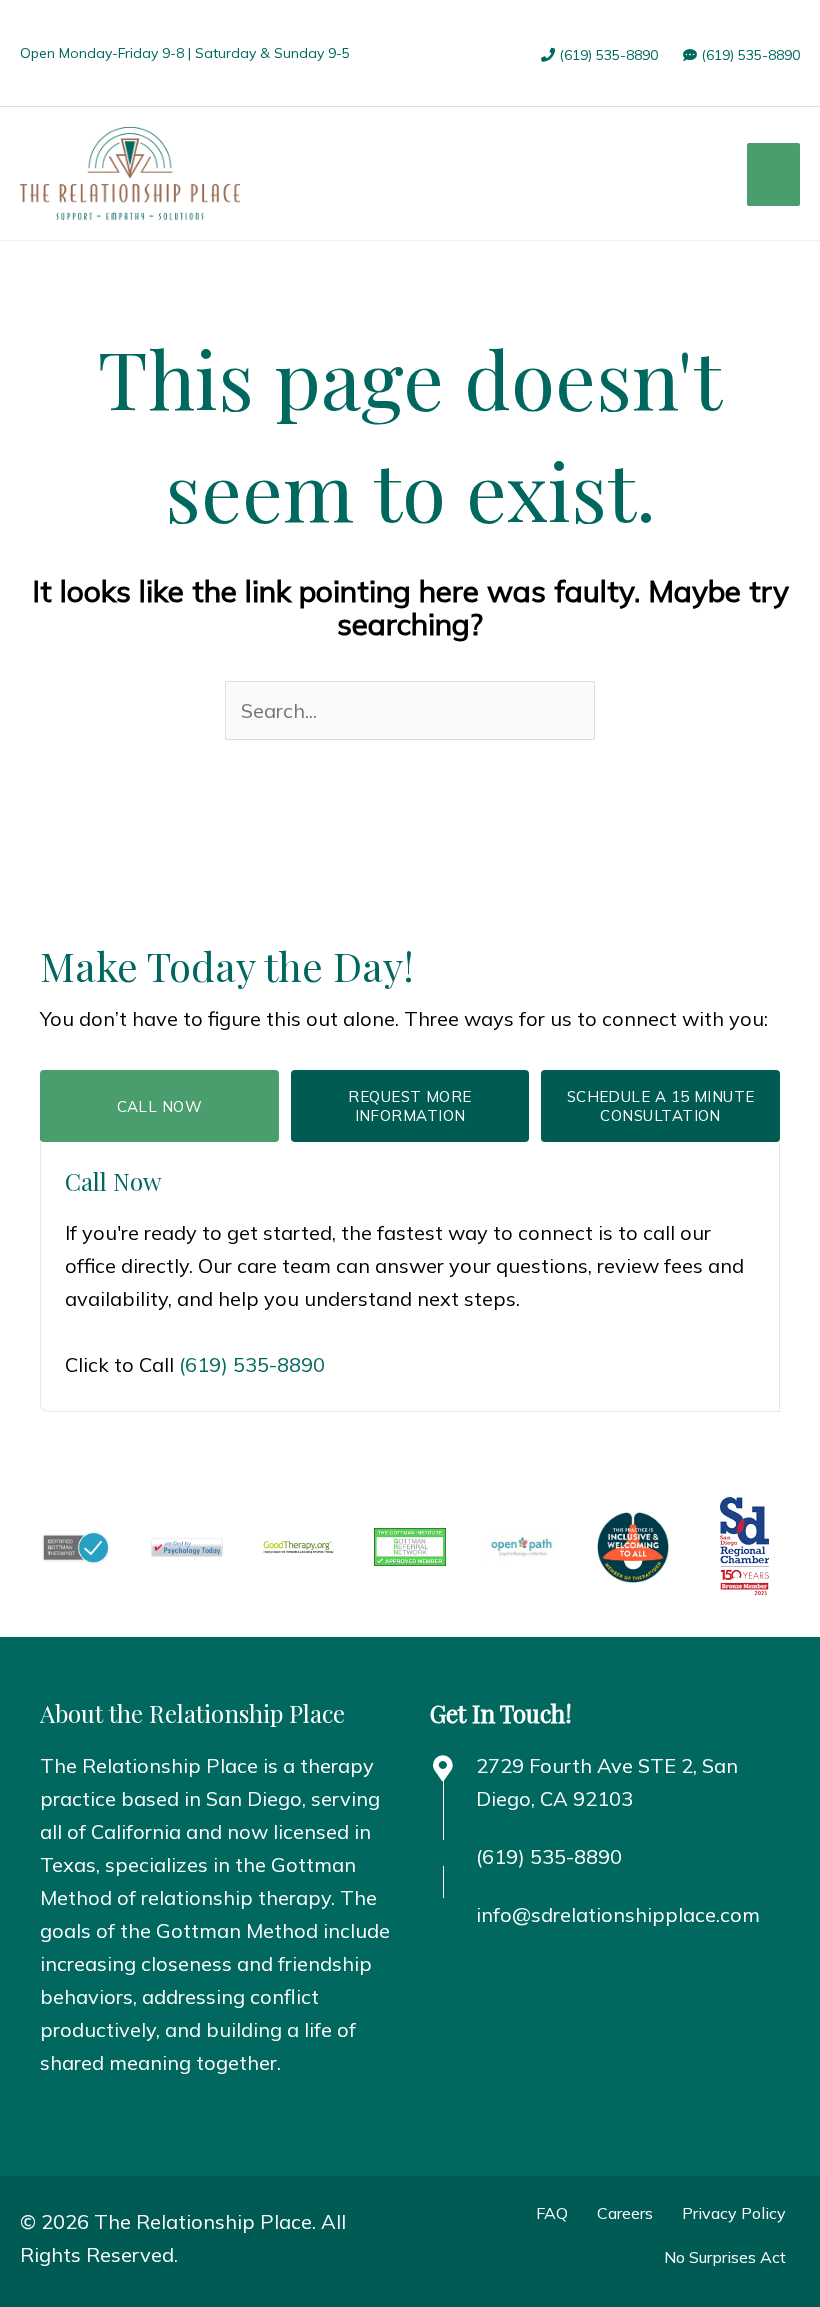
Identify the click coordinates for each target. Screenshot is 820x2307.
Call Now (160, 1106)
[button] (61, 2115)
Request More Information (409, 1106)
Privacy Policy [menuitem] (734, 2213)
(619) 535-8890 (606, 55)
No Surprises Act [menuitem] (725, 2257)
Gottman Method (237, 1930)
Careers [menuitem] (625, 2213)
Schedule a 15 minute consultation (661, 1106)
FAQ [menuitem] (552, 2213)
